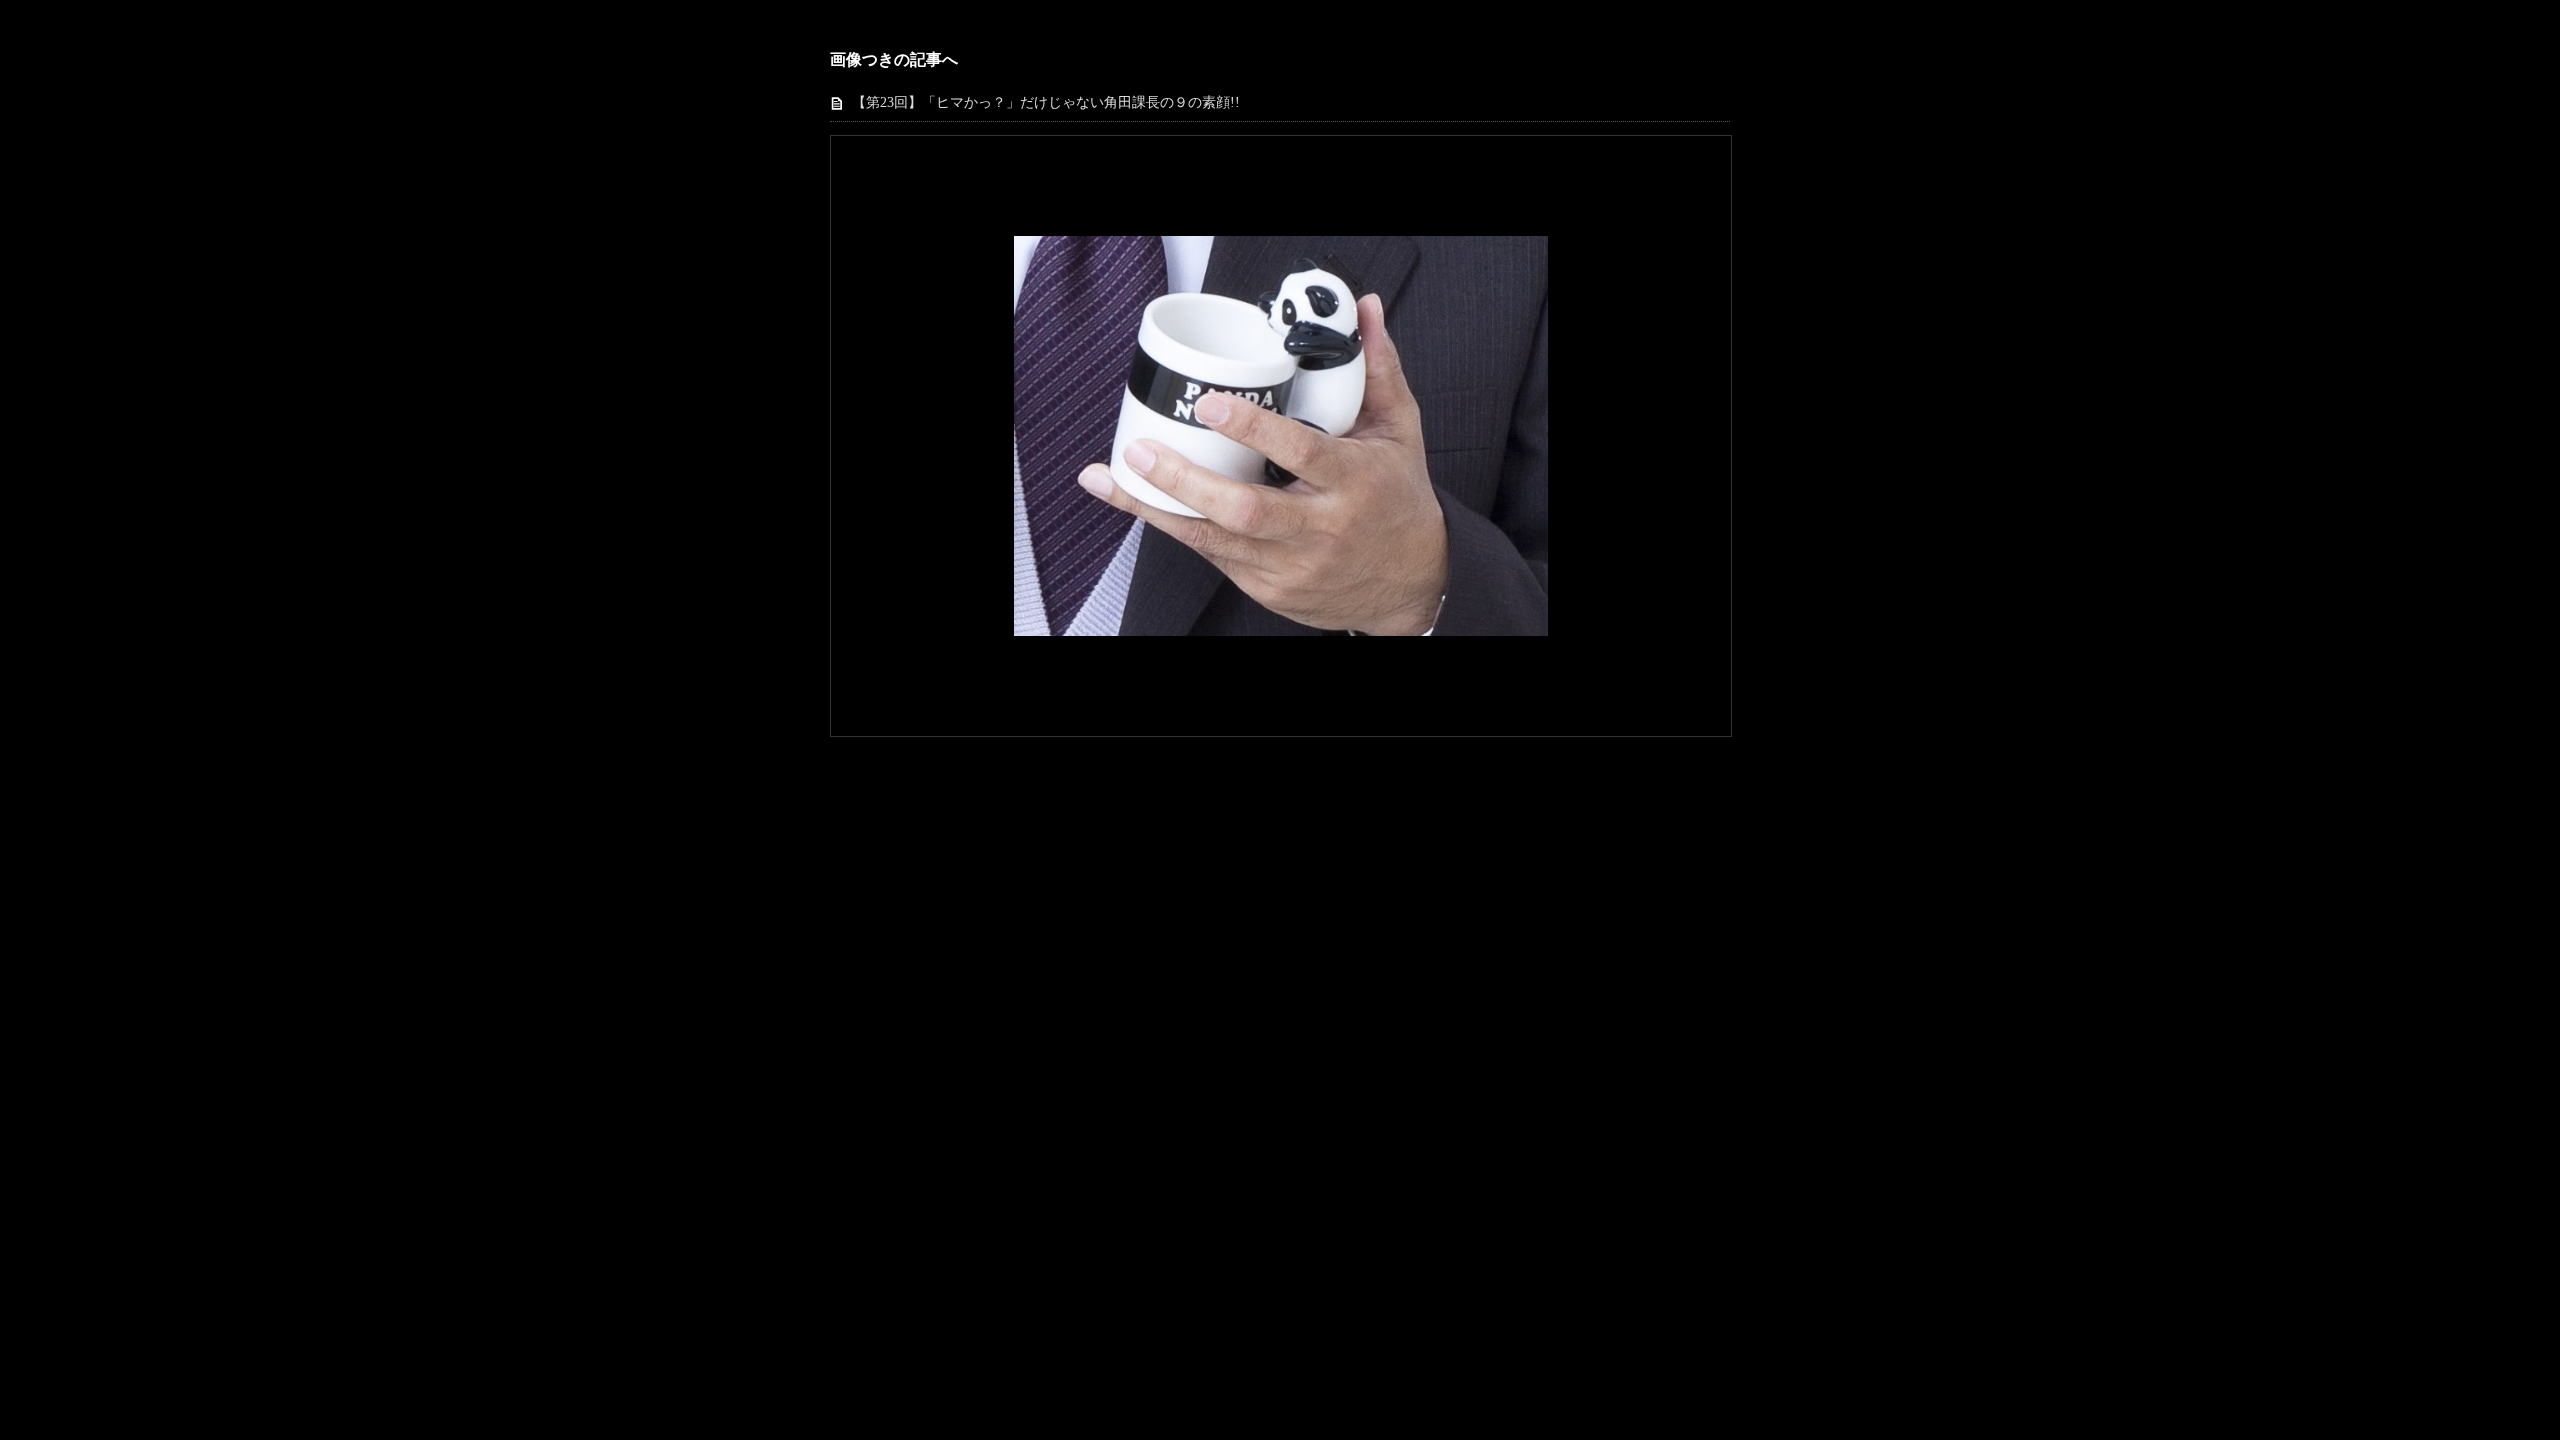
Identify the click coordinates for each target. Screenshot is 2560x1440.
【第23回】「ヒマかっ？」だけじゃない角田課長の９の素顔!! (1046, 102)
